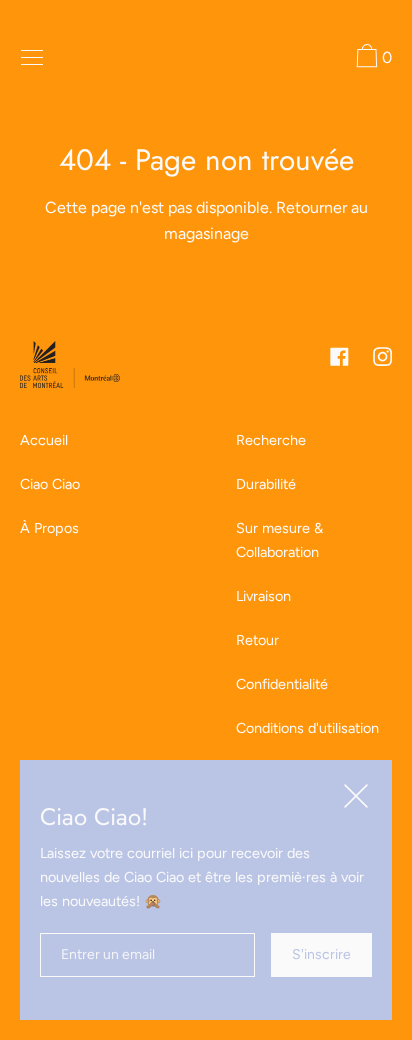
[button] (371, 59)
